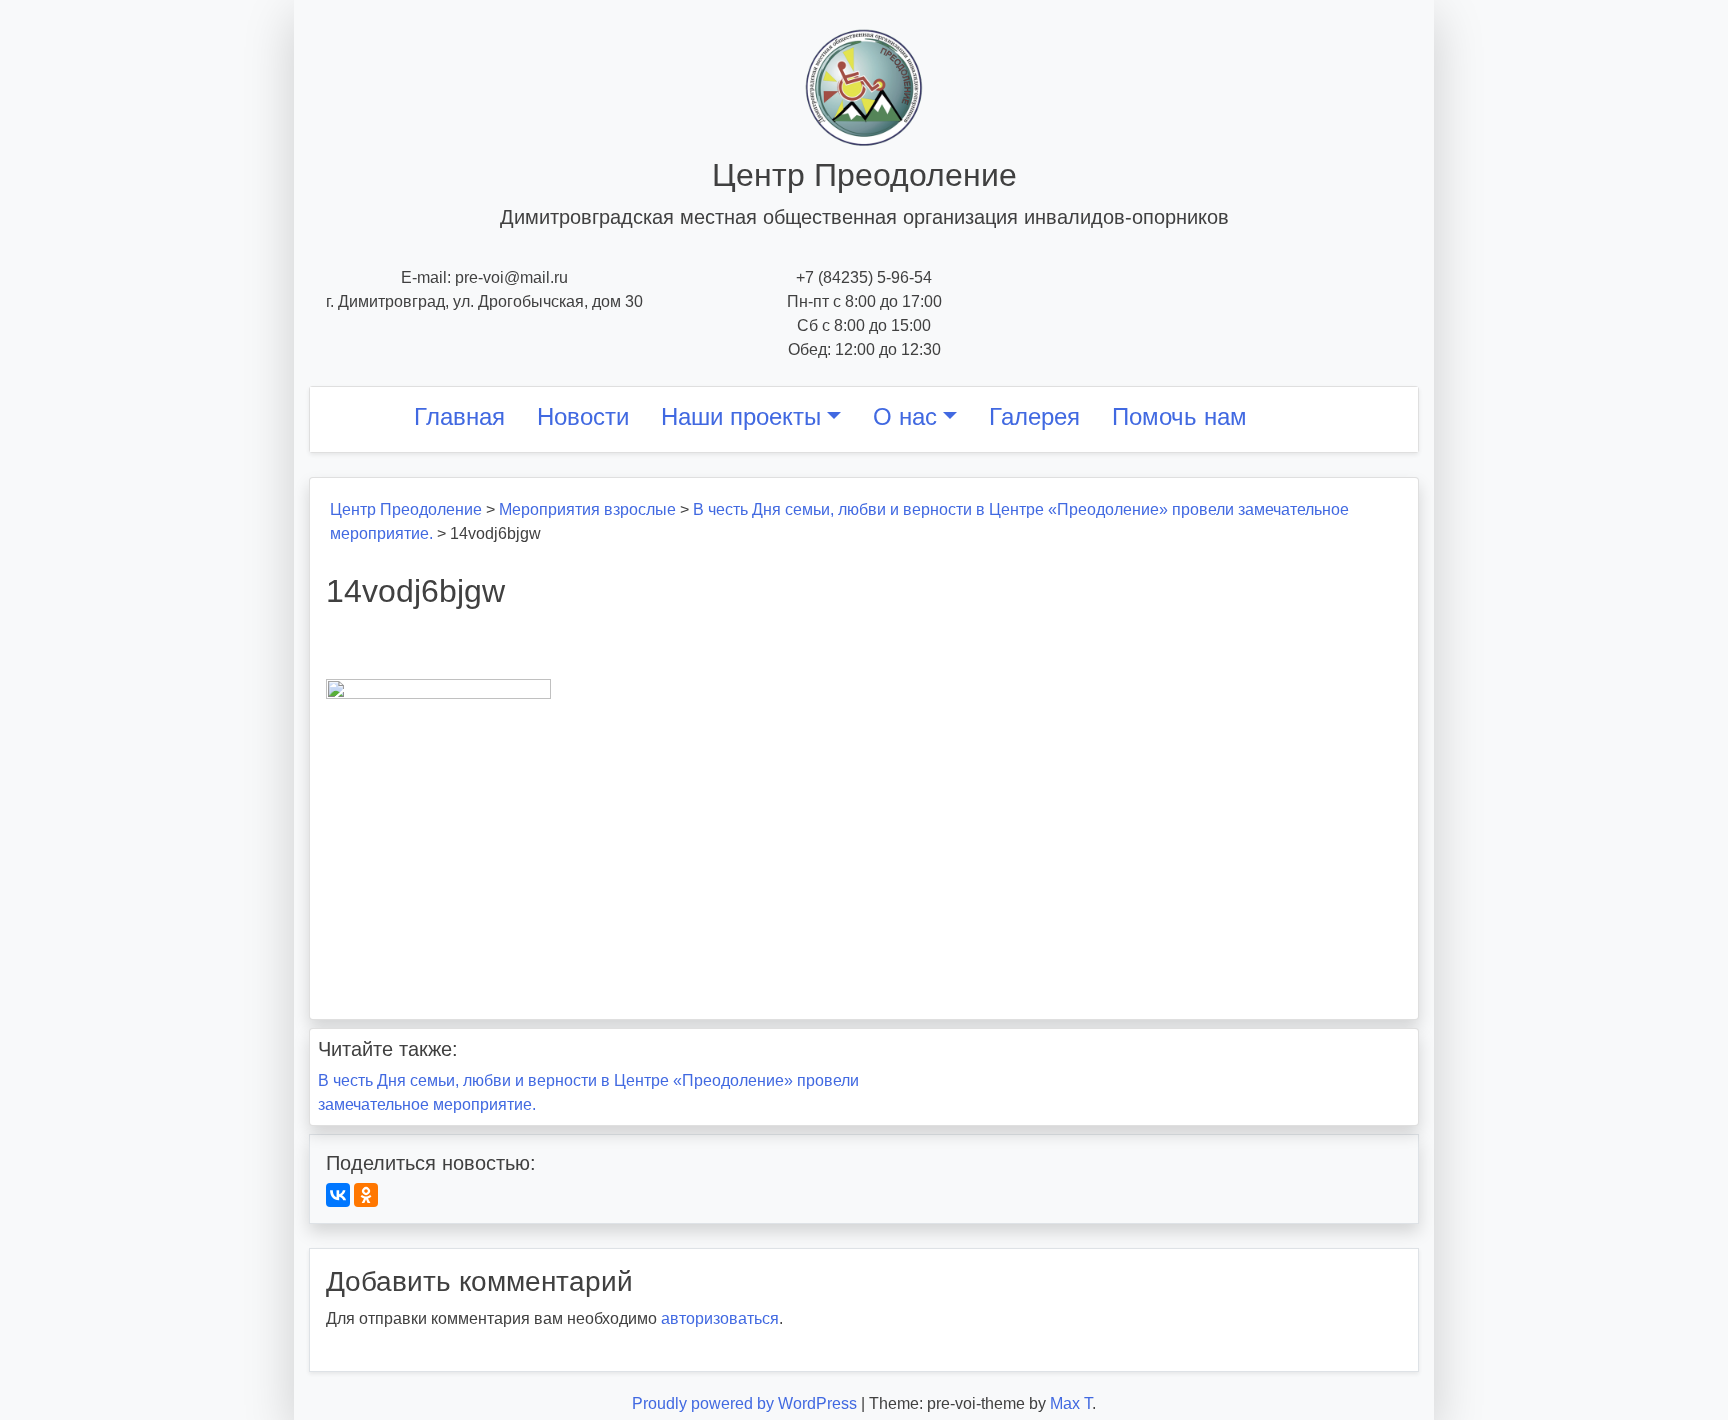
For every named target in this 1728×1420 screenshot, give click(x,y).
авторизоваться (720, 1318)
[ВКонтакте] (338, 1195)
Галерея (1034, 416)
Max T (1071, 1403)
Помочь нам (1179, 416)
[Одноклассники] (366, 1195)
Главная (459, 416)
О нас (905, 416)
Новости (583, 416)
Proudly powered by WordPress (746, 1403)
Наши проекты (741, 416)
